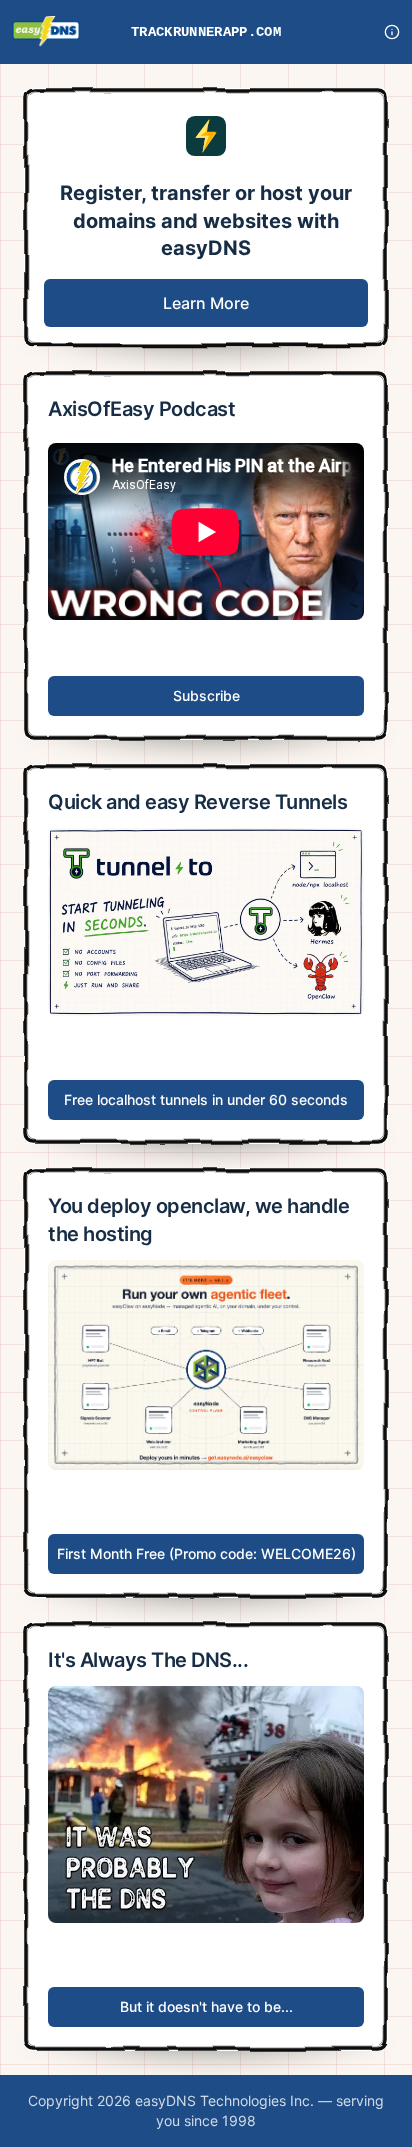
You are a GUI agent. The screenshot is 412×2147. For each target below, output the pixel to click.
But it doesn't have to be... (206, 2006)
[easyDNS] (46, 32)
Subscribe (206, 695)
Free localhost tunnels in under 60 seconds (206, 1099)
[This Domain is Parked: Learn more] (392, 32)
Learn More (206, 303)
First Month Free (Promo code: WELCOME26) (206, 1553)
